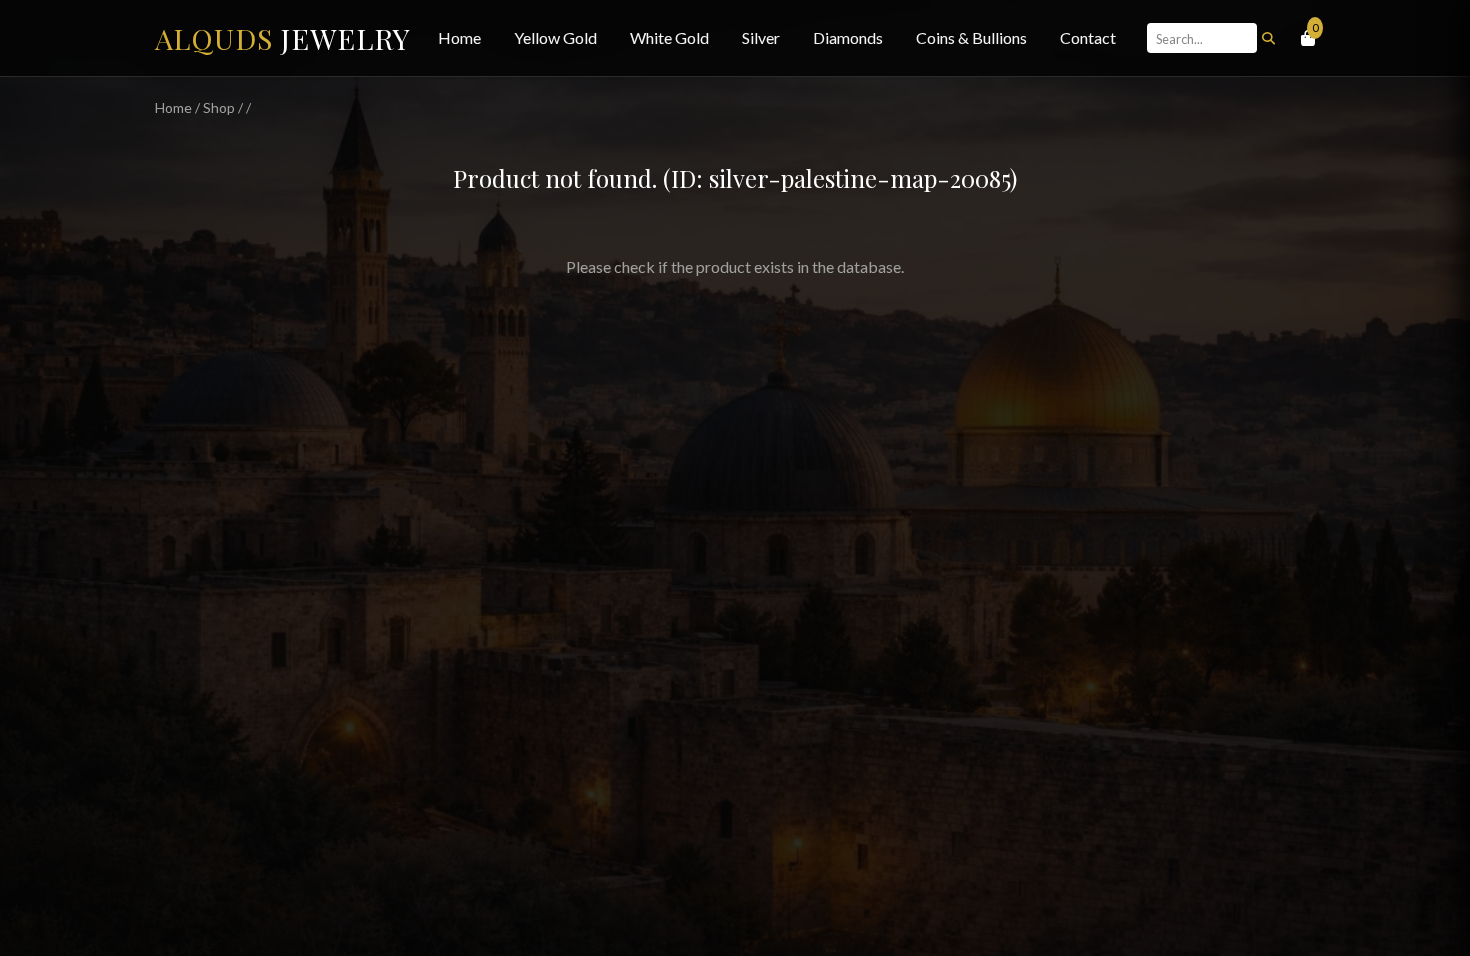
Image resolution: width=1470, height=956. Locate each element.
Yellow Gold (555, 37)
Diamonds (848, 37)
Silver (761, 37)
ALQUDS (283, 38)
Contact (1088, 37)
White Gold (669, 37)
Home (459, 37)
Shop (219, 107)
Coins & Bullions (971, 37)
